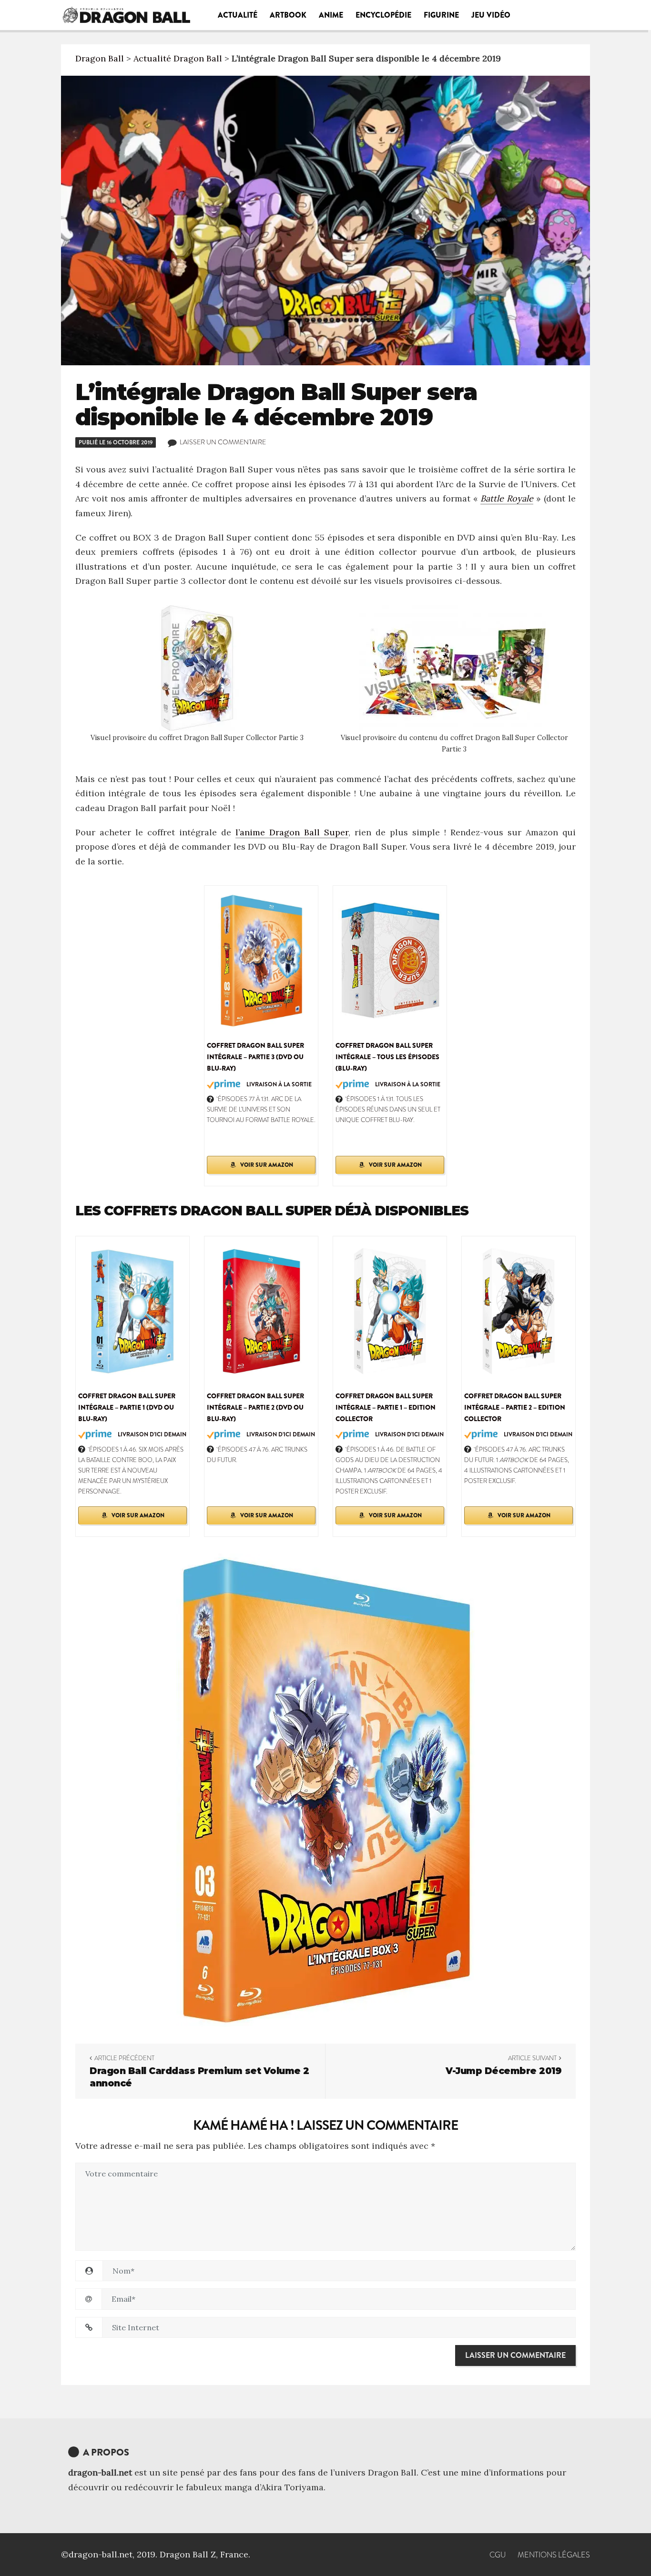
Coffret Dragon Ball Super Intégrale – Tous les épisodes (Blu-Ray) (387, 1057)
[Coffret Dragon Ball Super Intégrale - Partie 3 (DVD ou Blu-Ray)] (261, 960)
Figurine (441, 15)
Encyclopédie (383, 15)
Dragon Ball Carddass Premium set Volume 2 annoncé (199, 2077)
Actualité (238, 15)
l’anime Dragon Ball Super (292, 832)
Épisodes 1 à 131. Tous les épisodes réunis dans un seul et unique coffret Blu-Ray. (388, 1109)
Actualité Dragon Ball (178, 58)
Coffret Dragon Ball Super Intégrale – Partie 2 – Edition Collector (515, 1407)
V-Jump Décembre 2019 (504, 2071)
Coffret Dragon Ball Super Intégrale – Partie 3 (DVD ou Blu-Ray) (255, 1057)
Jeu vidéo (491, 15)
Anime (331, 15)
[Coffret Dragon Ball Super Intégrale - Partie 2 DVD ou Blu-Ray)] (261, 1310)
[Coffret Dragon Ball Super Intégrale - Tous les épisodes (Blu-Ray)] (390, 960)
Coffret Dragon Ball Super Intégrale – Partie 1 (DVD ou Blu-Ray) (127, 1407)
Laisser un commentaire (223, 442)
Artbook (288, 15)
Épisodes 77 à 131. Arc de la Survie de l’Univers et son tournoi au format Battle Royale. (261, 1109)
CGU (498, 2555)
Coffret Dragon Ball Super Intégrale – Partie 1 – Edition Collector (386, 1407)
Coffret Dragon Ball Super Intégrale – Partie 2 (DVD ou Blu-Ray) (255, 1407)
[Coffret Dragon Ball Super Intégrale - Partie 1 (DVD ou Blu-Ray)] (132, 1310)
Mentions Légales (554, 2555)
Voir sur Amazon (266, 1165)
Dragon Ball (100, 58)
